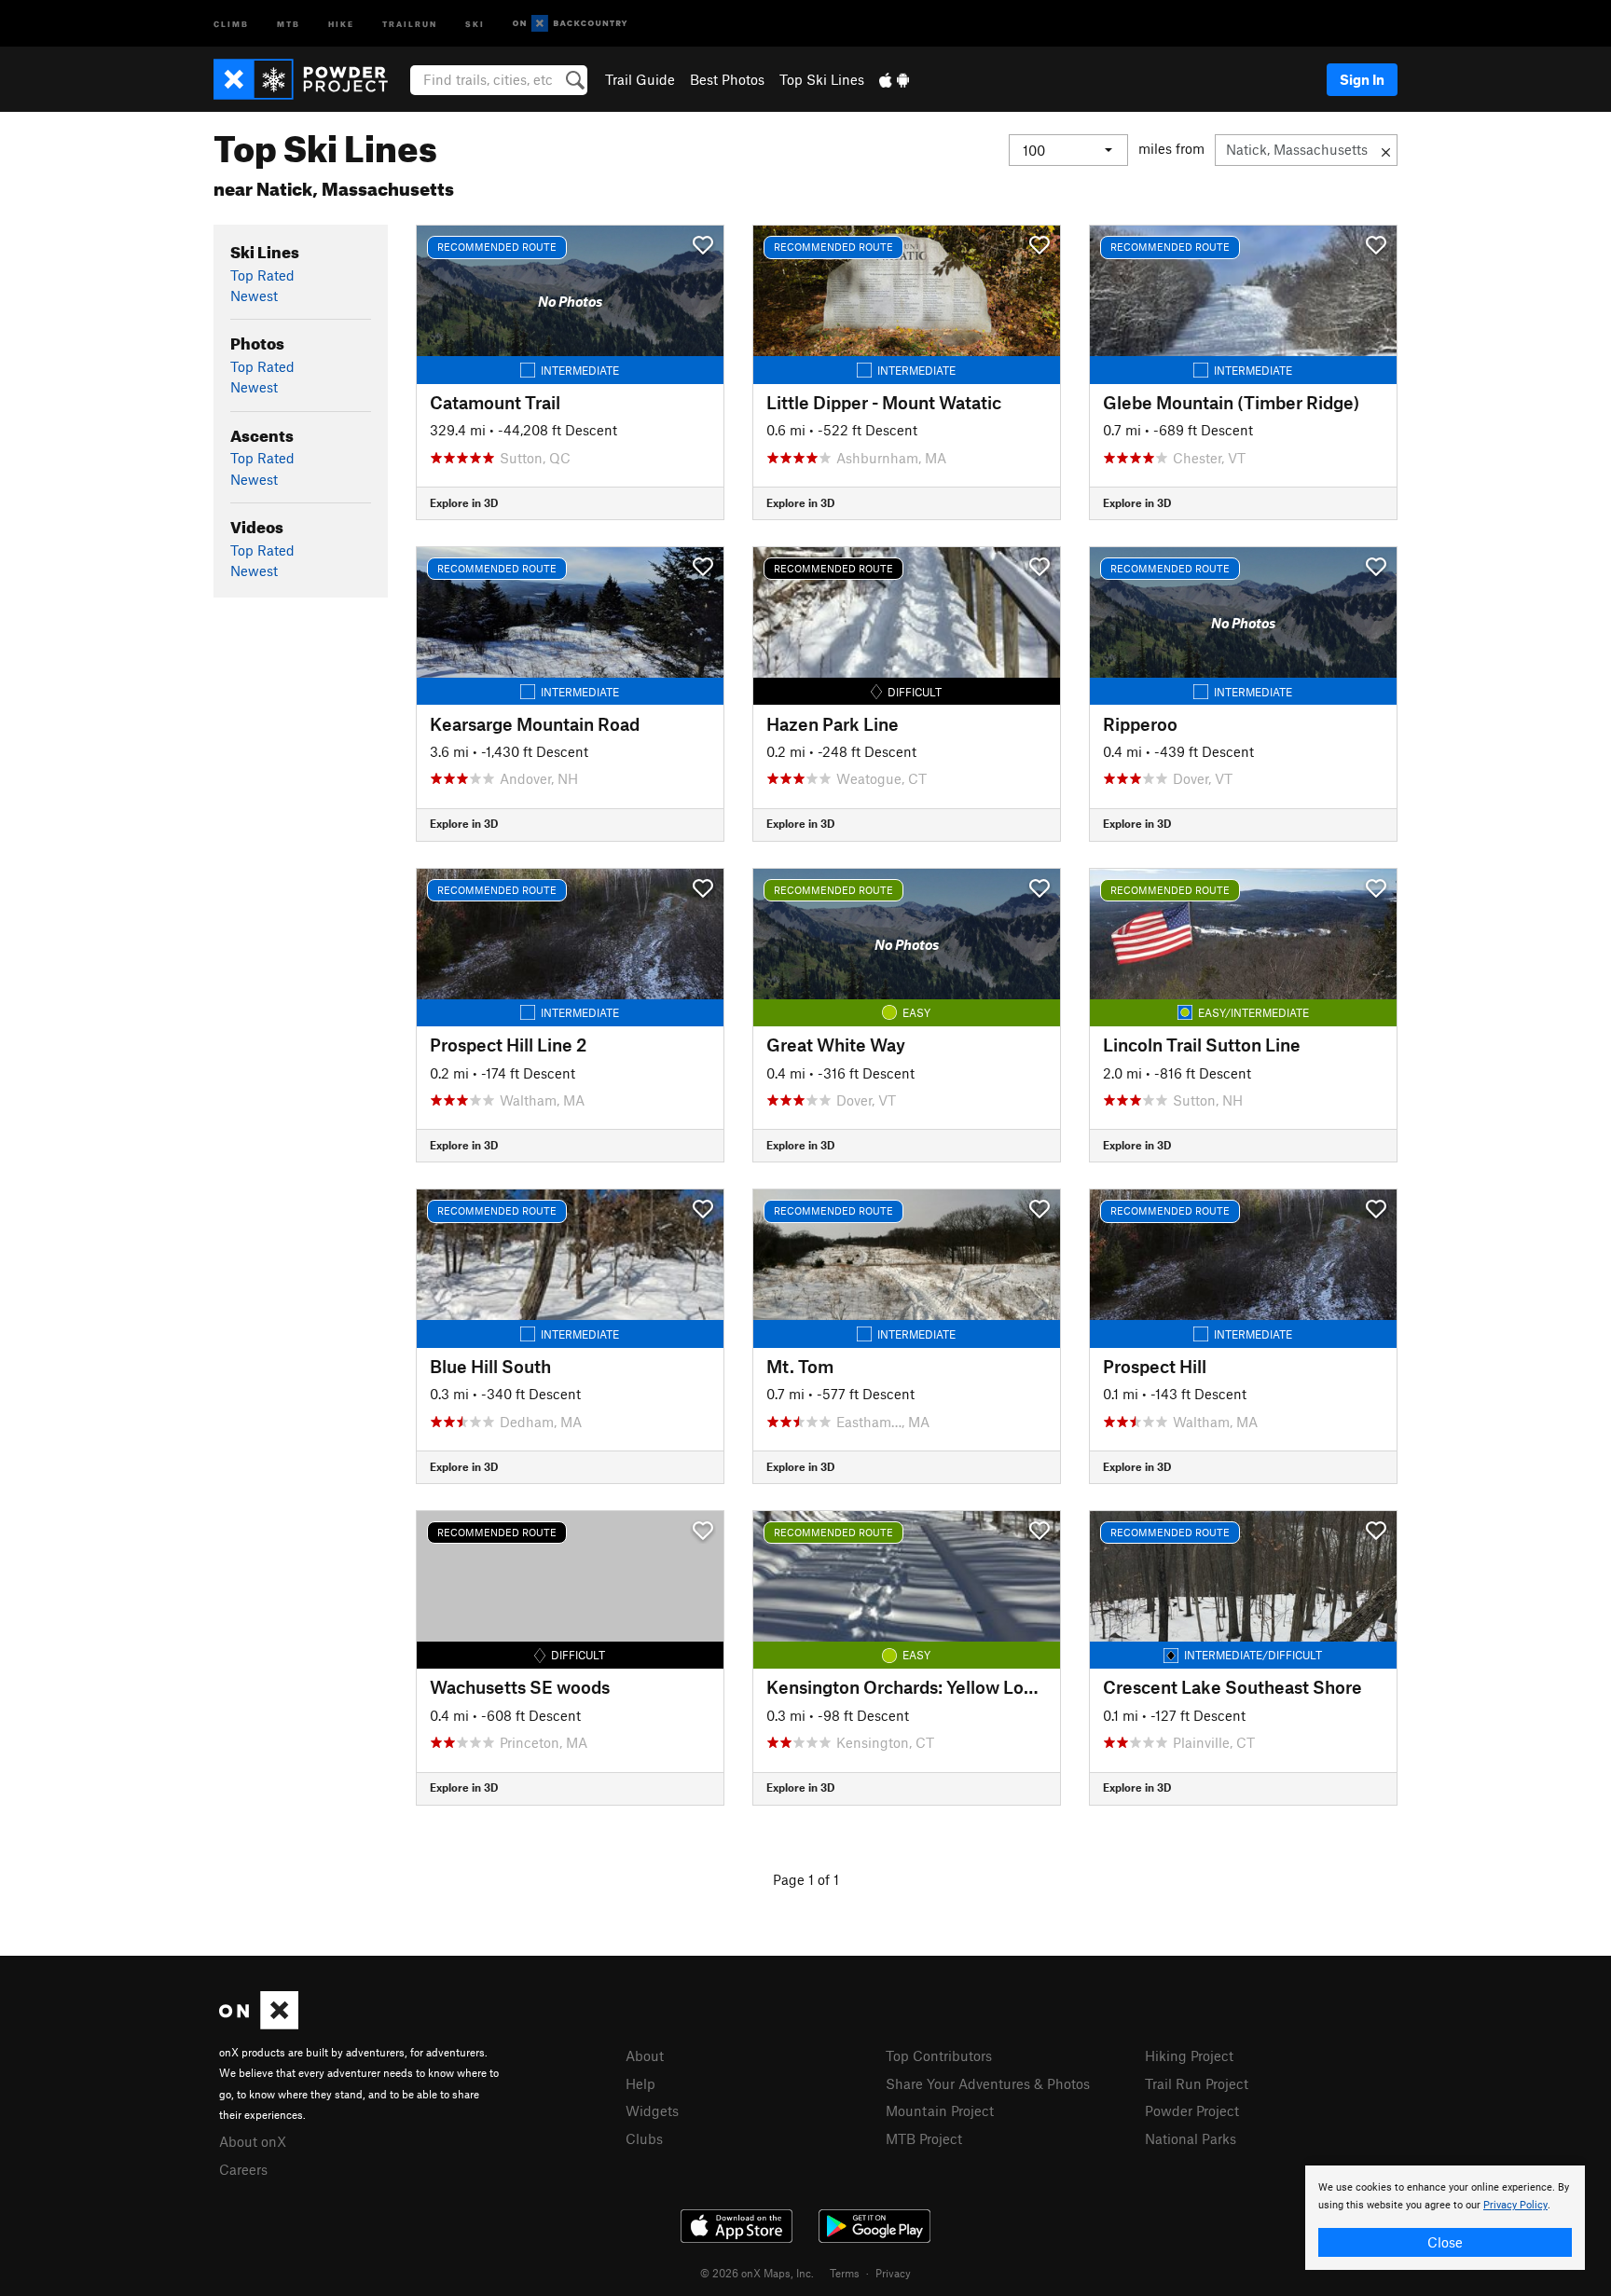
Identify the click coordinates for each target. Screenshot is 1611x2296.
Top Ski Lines (822, 79)
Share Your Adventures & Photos (988, 2083)
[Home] (310, 79)
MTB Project (924, 2138)
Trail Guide (640, 79)
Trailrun (410, 23)
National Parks (1191, 2138)
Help (640, 2083)
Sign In (1362, 79)
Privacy (893, 2273)
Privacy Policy (1515, 2205)
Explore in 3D (464, 502)
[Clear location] (1386, 150)
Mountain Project (940, 2110)
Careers (243, 2169)
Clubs (644, 2138)
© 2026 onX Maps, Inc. (757, 2273)
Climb (231, 23)
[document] (1445, 2218)
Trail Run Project (1197, 2083)
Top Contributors (939, 2055)
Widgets (652, 2110)
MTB (289, 23)
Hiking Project (1189, 2055)
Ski (475, 23)
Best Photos (727, 79)
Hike (341, 23)
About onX (253, 2141)
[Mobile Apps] (894, 79)
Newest (254, 296)
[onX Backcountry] (570, 24)
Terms (845, 2273)
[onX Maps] (259, 2024)
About (645, 2055)
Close (1445, 2242)
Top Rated (262, 275)
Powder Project (1192, 2110)
